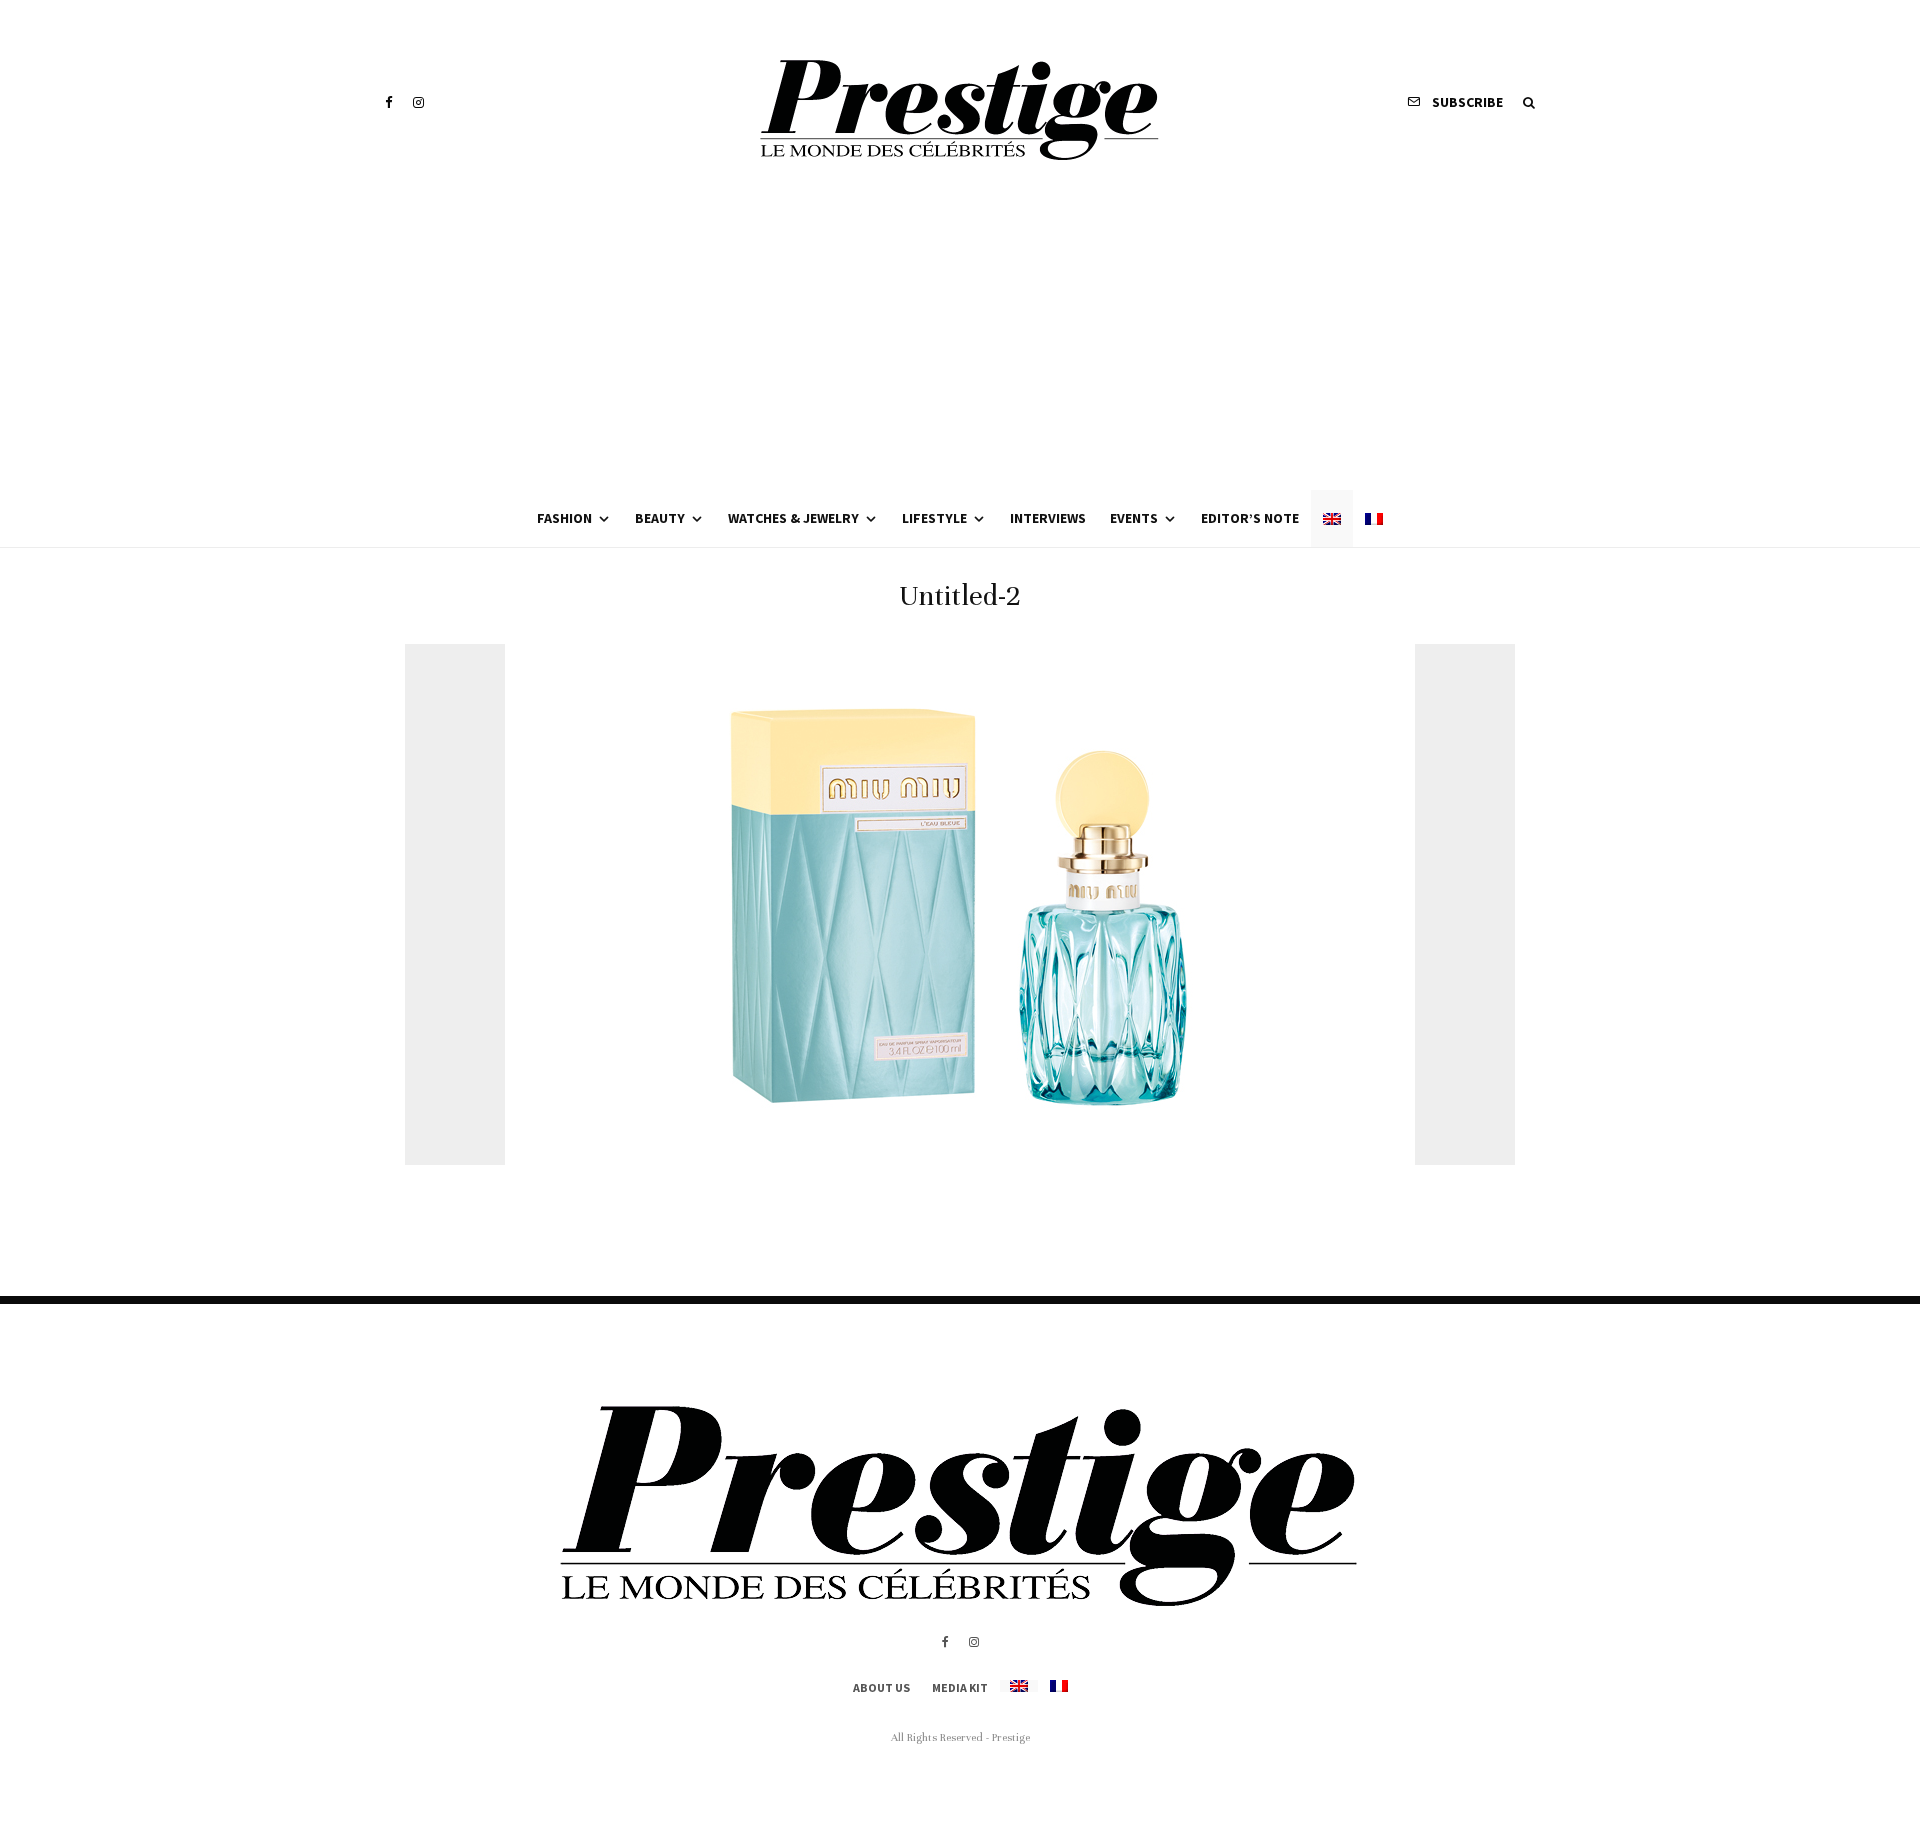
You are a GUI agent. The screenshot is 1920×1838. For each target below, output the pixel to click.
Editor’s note (1250, 518)
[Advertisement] (960, 340)
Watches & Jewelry (793, 518)
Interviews (1048, 518)
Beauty (660, 518)
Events (1134, 518)
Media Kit (960, 1687)
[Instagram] (418, 102)
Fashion (564, 518)
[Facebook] (389, 102)
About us (881, 1687)
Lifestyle (934, 518)
